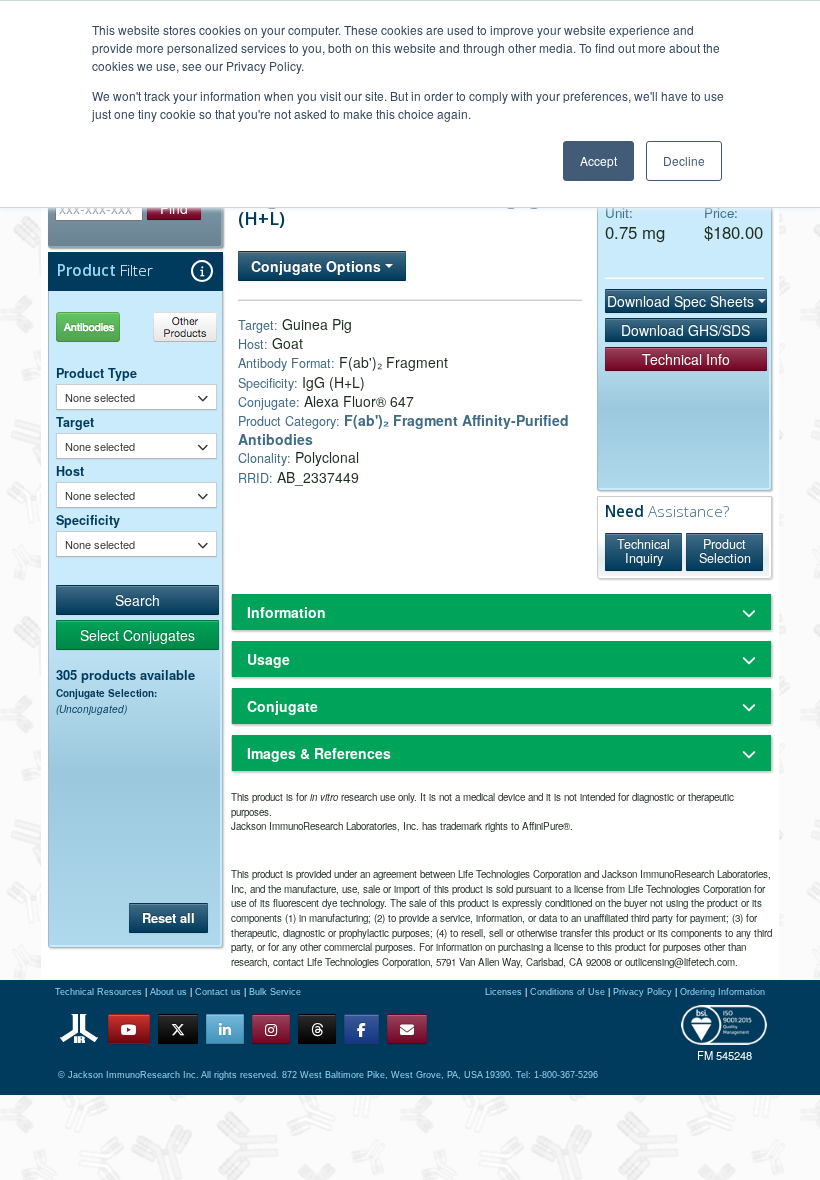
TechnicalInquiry (643, 551)
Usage (268, 659)
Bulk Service (275, 992)
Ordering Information (722, 992)
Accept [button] (598, 160)
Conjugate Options (318, 266)
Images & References (319, 753)
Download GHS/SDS (685, 330)
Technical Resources (98, 992)
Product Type (96, 373)
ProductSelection (725, 551)
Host (70, 471)
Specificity (88, 520)
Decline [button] (684, 160)
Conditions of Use (567, 992)
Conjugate (282, 706)
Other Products (181, 326)
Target (75, 422)
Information (286, 612)
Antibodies (95, 326)
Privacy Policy (642, 992)
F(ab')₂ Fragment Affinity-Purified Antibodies (403, 429)
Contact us (218, 992)
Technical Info (686, 359)
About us (168, 992)
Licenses (503, 992)
